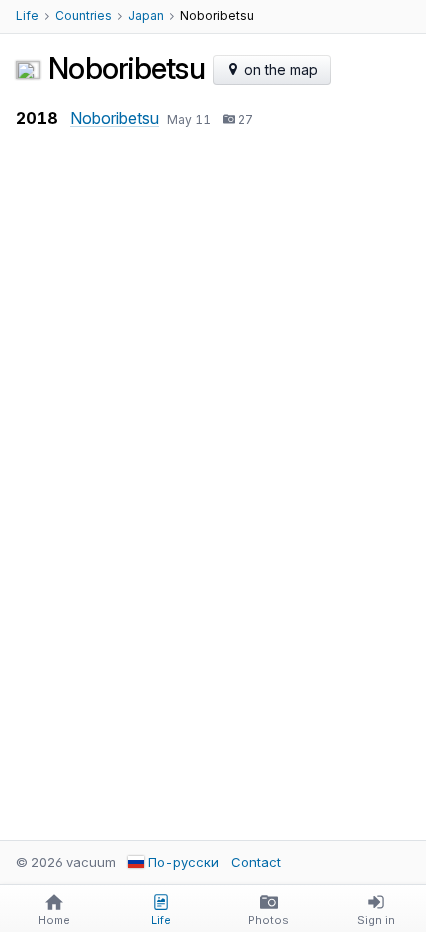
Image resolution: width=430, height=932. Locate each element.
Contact (256, 862)
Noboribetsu (114, 118)
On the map (279, 69)
